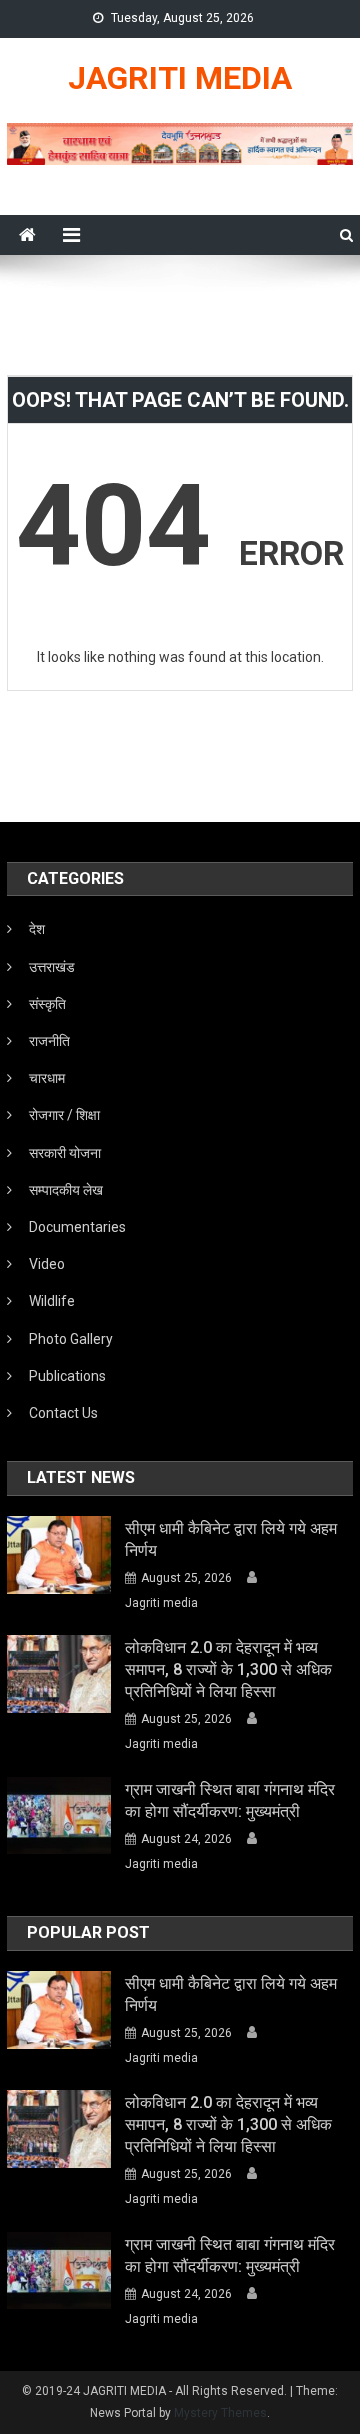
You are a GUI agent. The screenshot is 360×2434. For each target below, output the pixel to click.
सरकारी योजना (65, 1153)
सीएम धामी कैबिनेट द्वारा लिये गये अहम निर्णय (231, 1539)
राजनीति (49, 1041)
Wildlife (52, 1301)
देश (37, 929)
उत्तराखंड (52, 967)
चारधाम (47, 1078)
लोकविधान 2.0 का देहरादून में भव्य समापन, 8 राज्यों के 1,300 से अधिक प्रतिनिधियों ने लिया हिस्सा (228, 1669)
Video (47, 1264)
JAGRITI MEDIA (180, 78)
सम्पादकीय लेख (66, 1190)
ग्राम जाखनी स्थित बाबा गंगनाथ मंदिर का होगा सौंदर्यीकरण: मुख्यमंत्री (230, 1800)
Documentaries (77, 1227)
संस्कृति (47, 1004)
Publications (67, 1376)
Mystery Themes (220, 2413)
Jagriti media (161, 1603)
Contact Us (63, 1413)
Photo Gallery (71, 1339)
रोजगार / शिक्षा (64, 1115)
